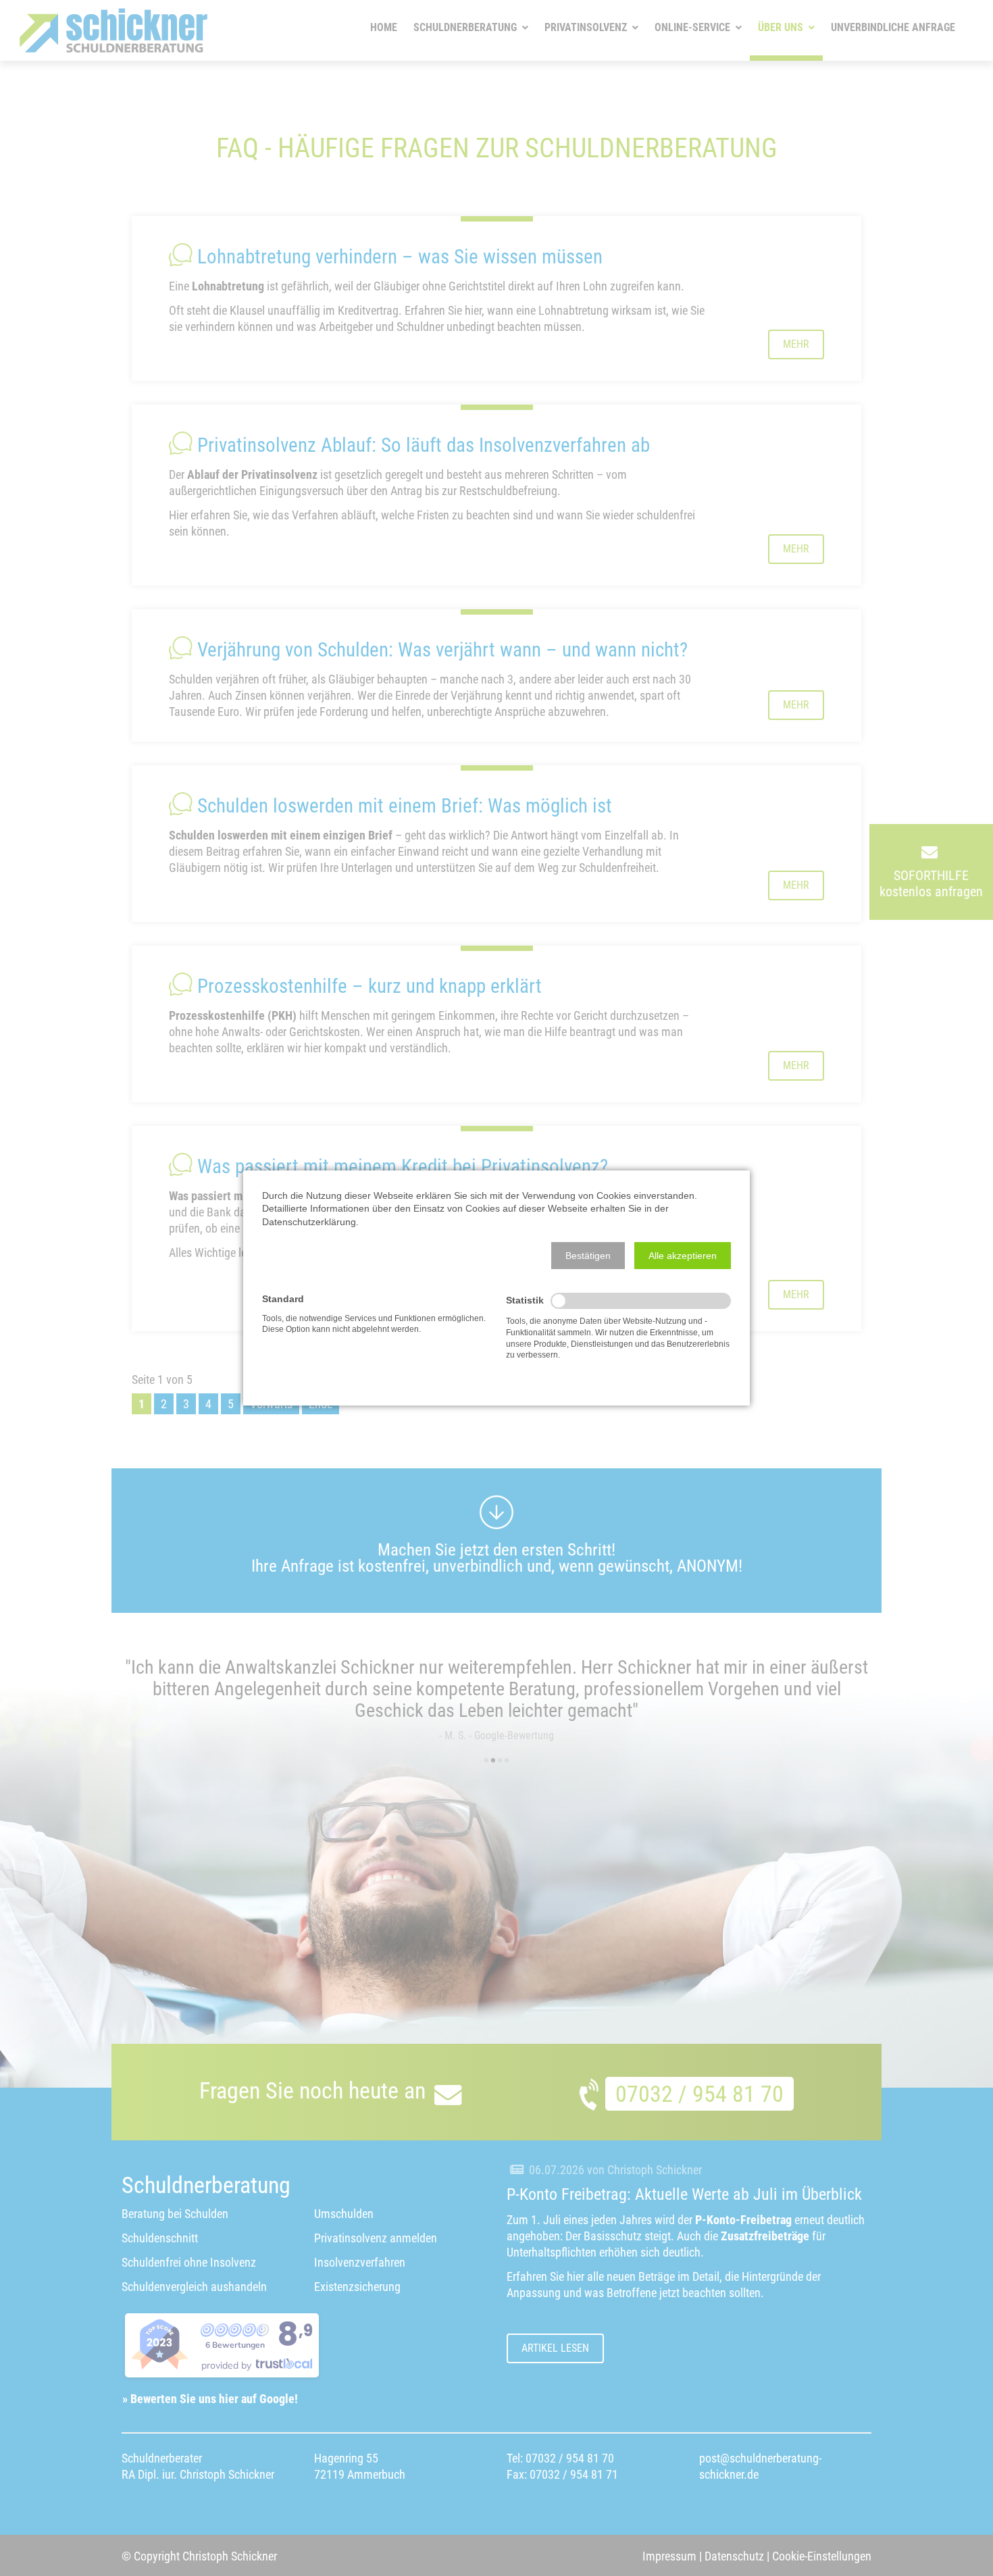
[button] (588, 1256)
